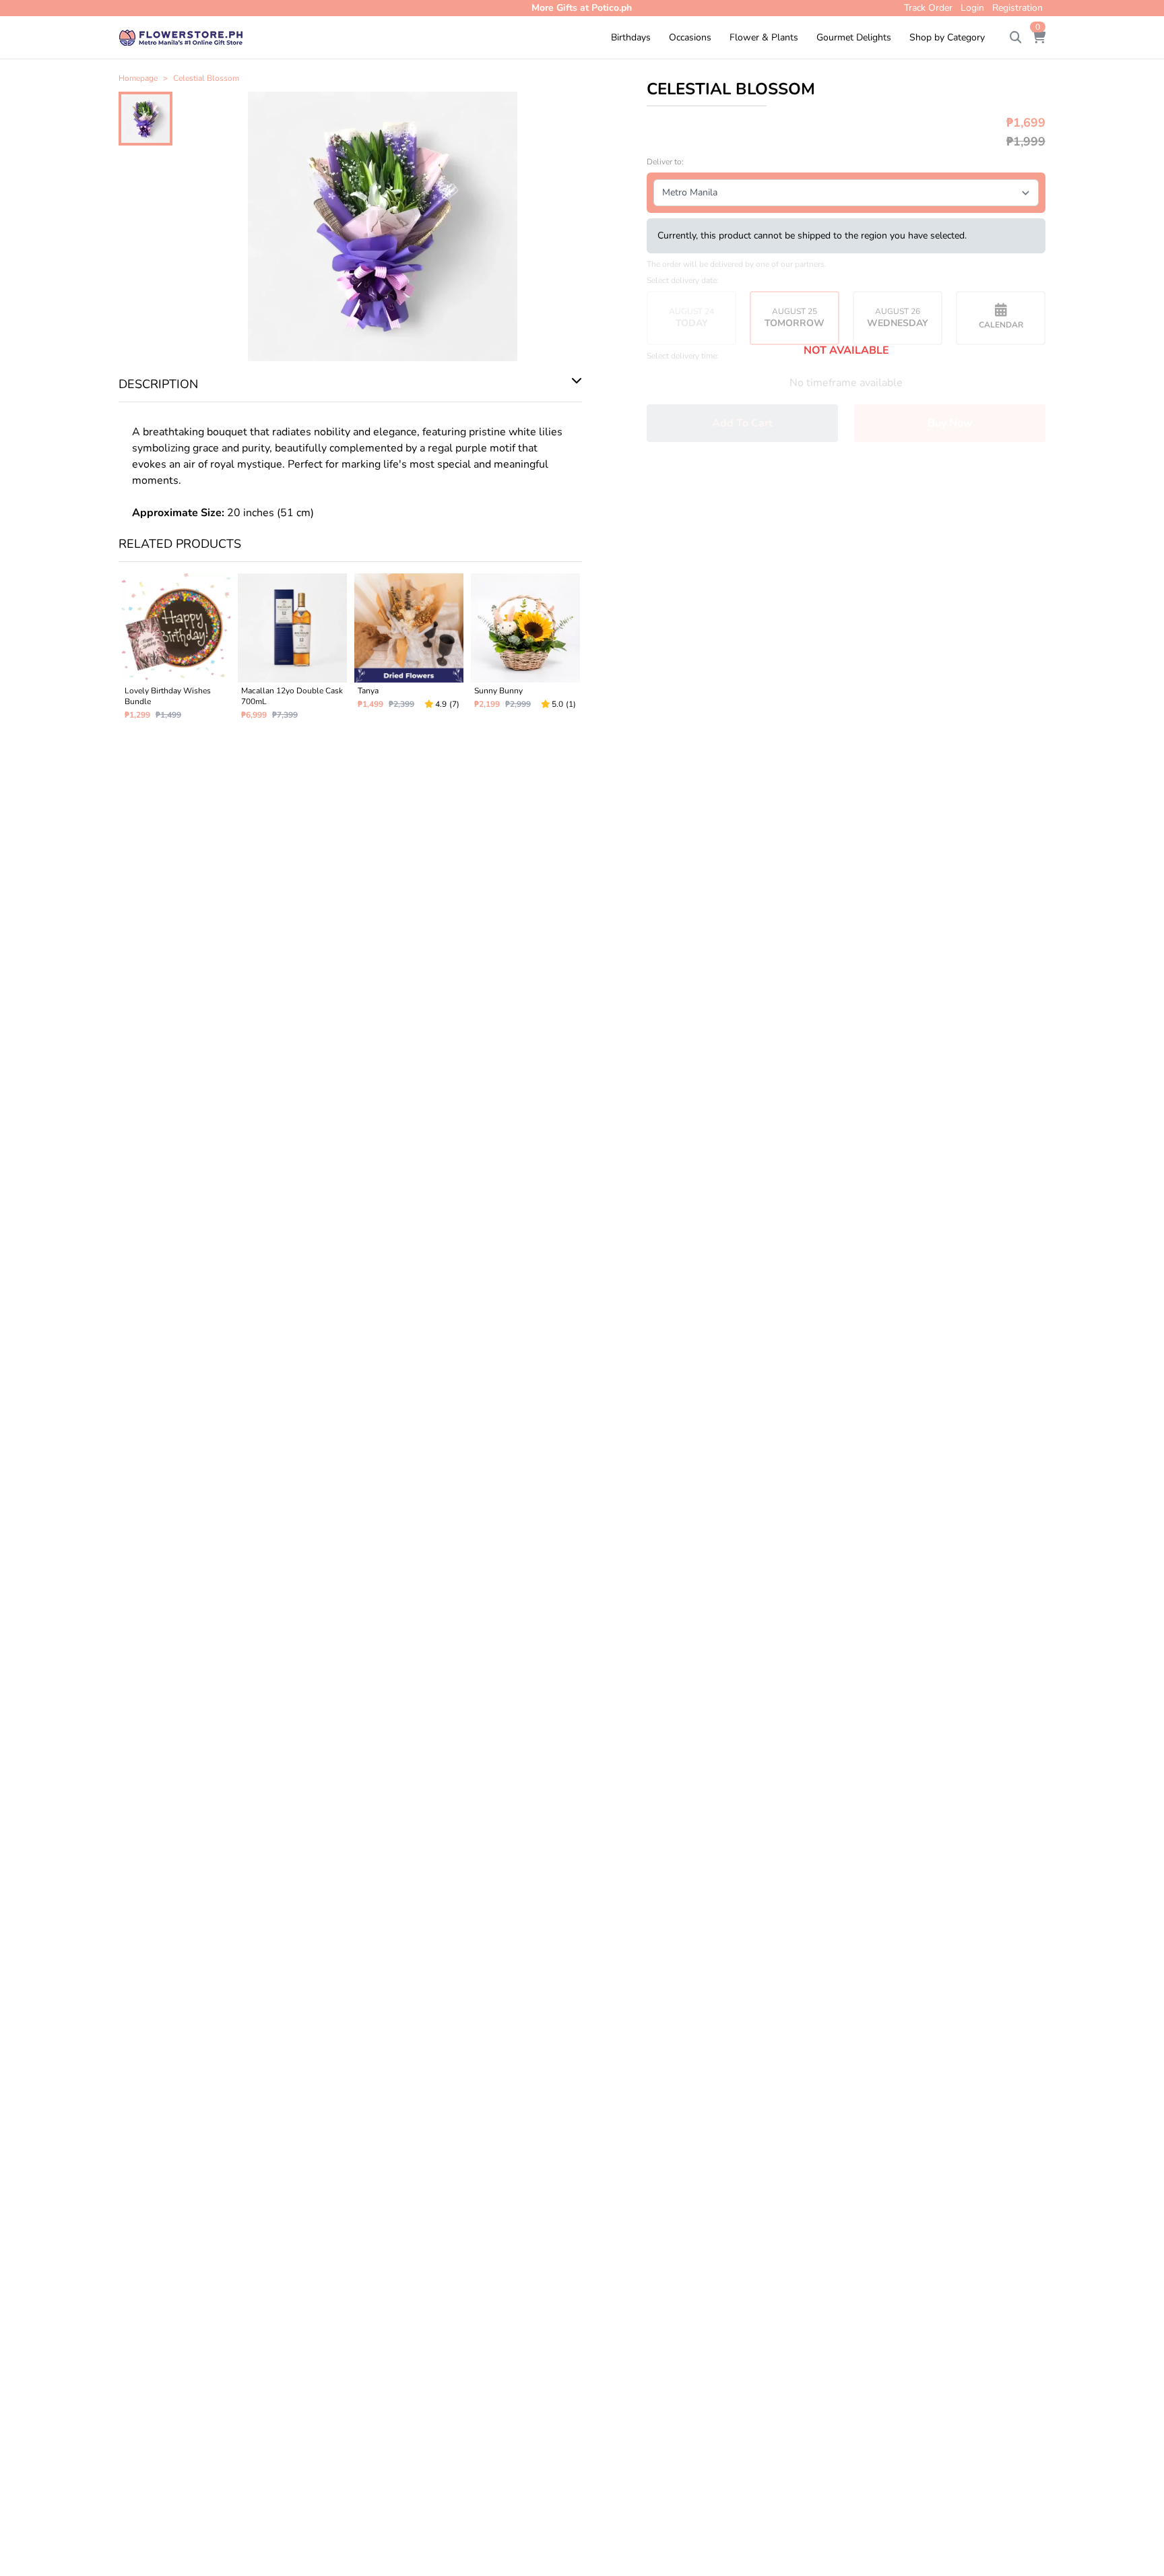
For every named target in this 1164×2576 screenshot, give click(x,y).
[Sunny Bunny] (525, 652)
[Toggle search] (1016, 38)
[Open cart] (1039, 38)
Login (972, 8)
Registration (1017, 8)
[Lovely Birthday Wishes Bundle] (175, 652)
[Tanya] (409, 652)
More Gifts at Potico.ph (582, 8)
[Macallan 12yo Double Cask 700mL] (292, 652)
